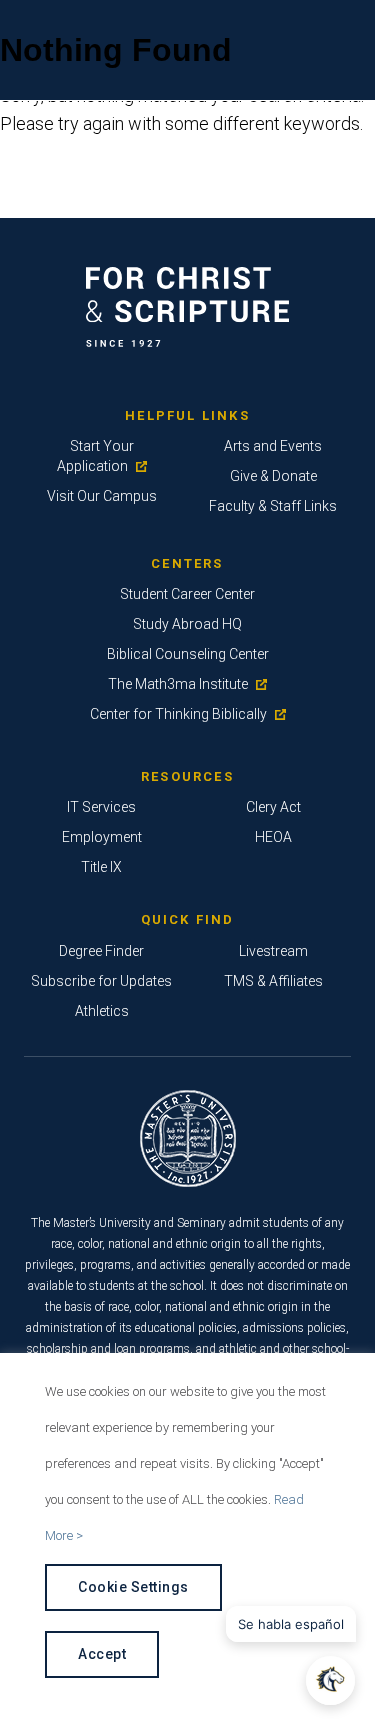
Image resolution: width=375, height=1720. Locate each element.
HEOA (273, 837)
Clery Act (273, 807)
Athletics (102, 1011)
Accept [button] (102, 1654)
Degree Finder (101, 951)
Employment (102, 837)
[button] (330, 1680)
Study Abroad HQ (187, 624)
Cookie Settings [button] (133, 1587)
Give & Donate (273, 476)
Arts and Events (273, 446)
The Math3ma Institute (178, 684)
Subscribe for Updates (101, 981)
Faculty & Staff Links (273, 506)
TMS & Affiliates (273, 981)
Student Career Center (187, 594)
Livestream (273, 951)
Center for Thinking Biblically (178, 714)
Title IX (101, 867)
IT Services (101, 807)
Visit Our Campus (102, 496)
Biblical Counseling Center (188, 654)
